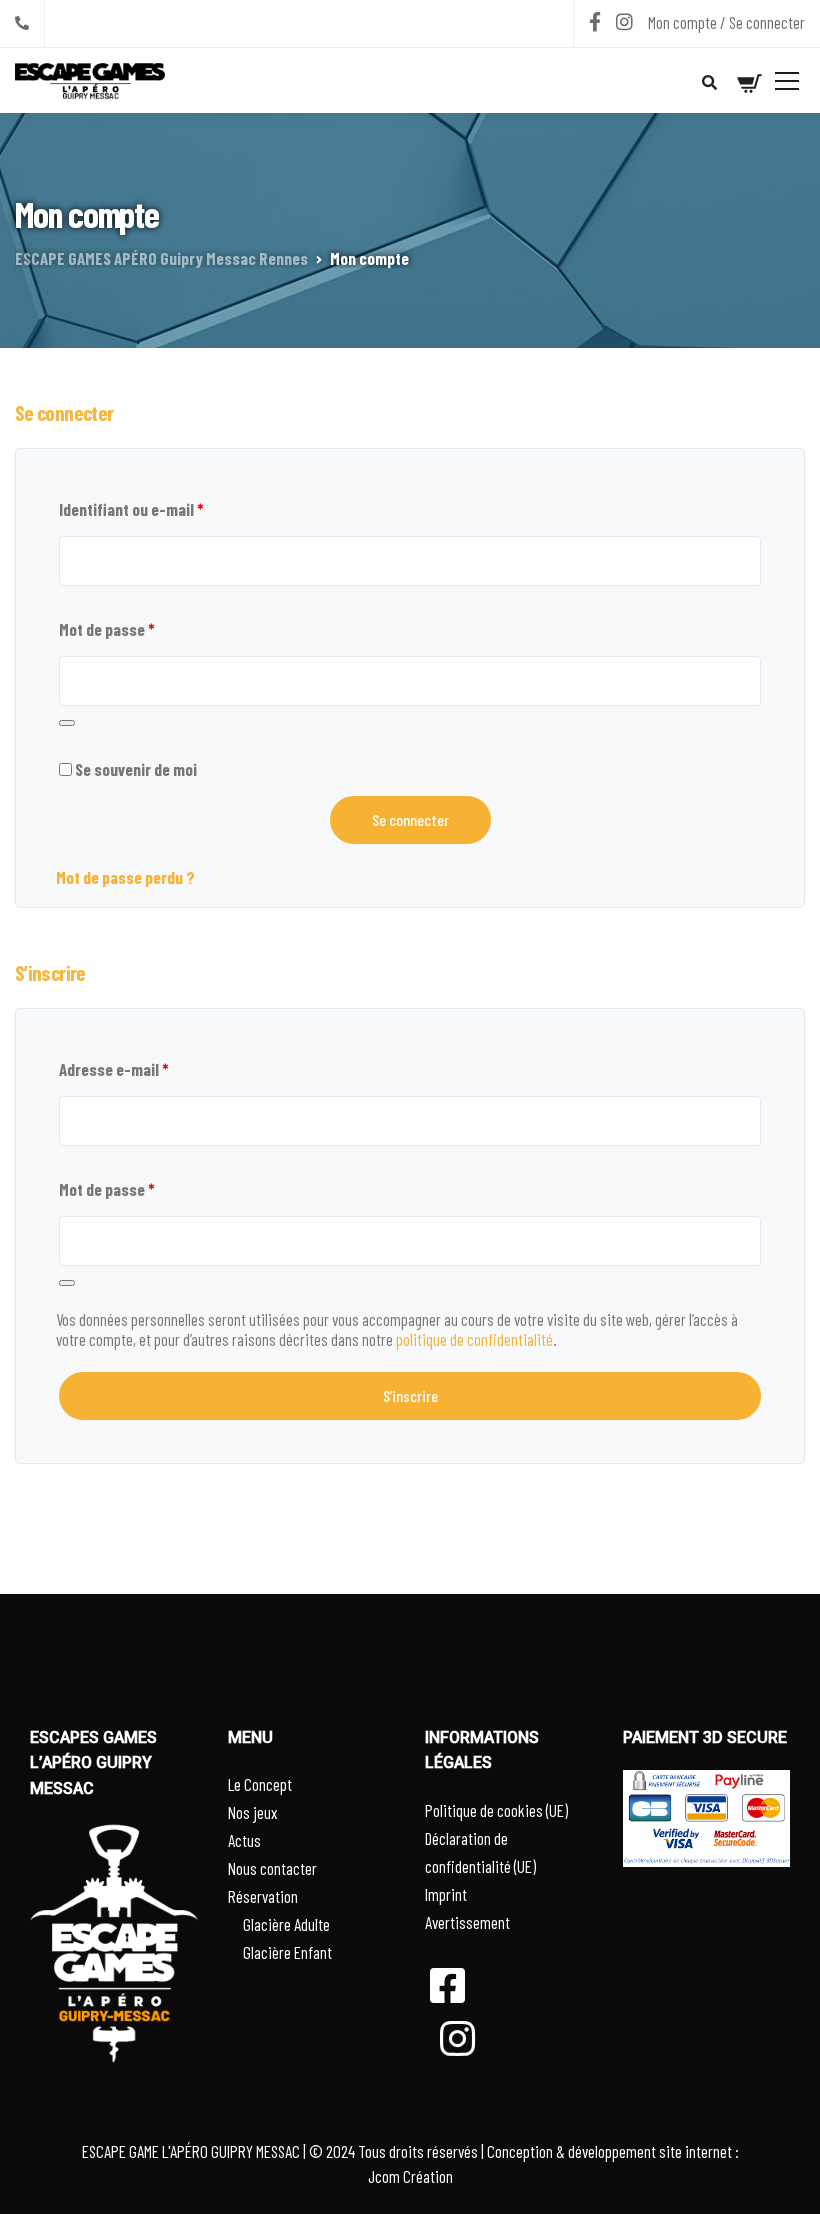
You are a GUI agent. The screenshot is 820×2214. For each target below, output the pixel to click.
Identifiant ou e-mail (131, 509)
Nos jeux (252, 1812)
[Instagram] (624, 22)
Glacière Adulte (286, 1924)
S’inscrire (410, 1395)
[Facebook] (595, 22)
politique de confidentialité (474, 1339)
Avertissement (467, 1922)
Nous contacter (272, 1868)
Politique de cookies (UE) (496, 1810)
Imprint (446, 1894)
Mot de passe (106, 629)
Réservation (263, 1896)
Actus (244, 1840)
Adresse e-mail (113, 1069)
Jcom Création (410, 2176)
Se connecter (410, 819)
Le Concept (260, 1784)
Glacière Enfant (287, 1952)
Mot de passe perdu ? (125, 877)
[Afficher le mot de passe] (67, 723)
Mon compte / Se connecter (726, 22)
